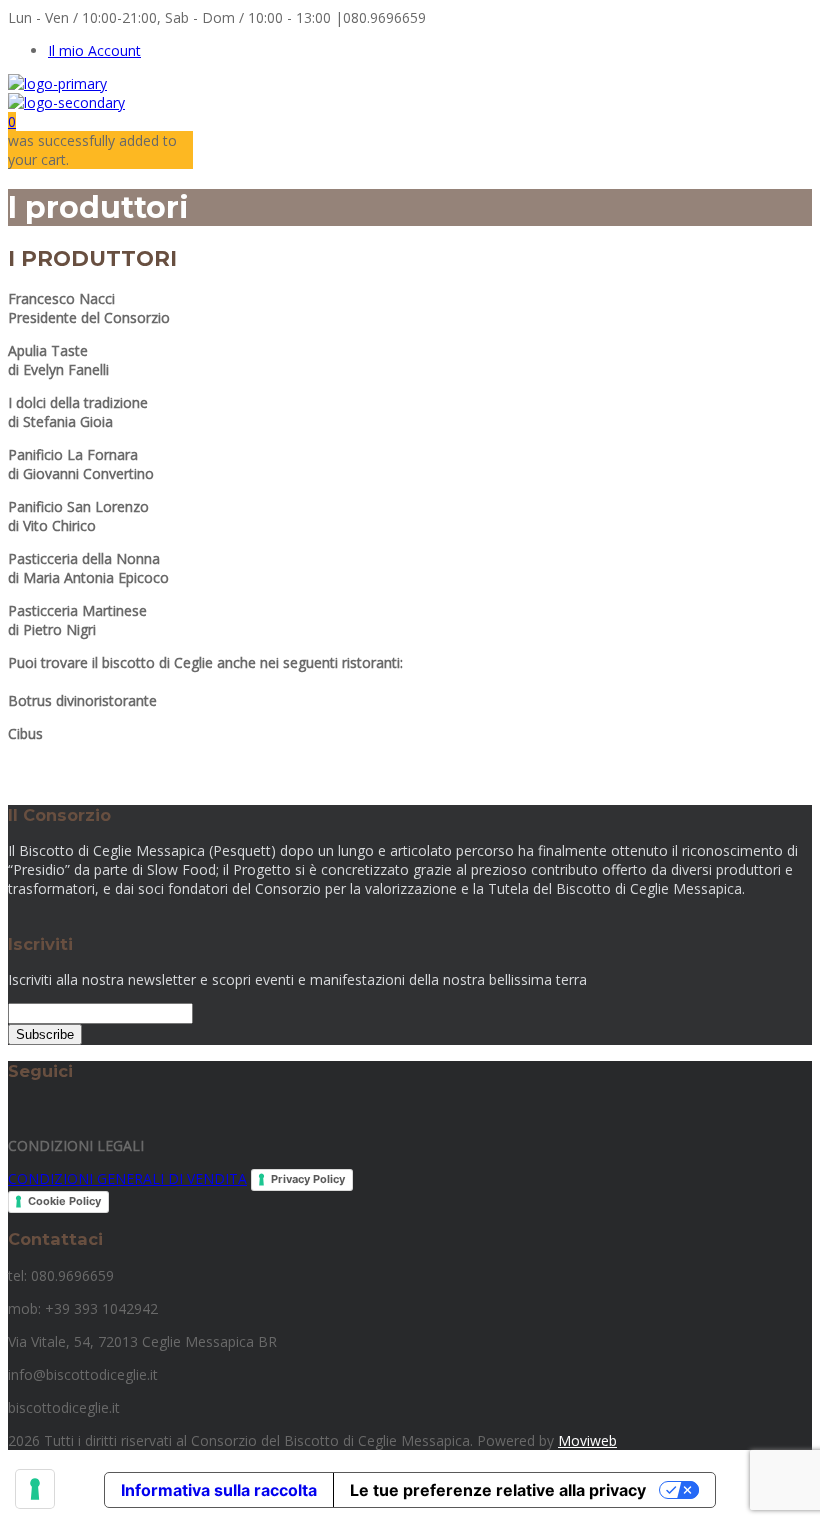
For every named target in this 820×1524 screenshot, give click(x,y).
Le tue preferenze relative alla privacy (498, 1490)
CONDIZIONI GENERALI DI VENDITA (127, 1178)
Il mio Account (94, 50)
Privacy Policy (308, 1179)
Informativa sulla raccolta (219, 1490)
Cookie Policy (64, 1201)
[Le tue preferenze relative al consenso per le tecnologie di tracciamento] (35, 1489)
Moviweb (587, 1440)
